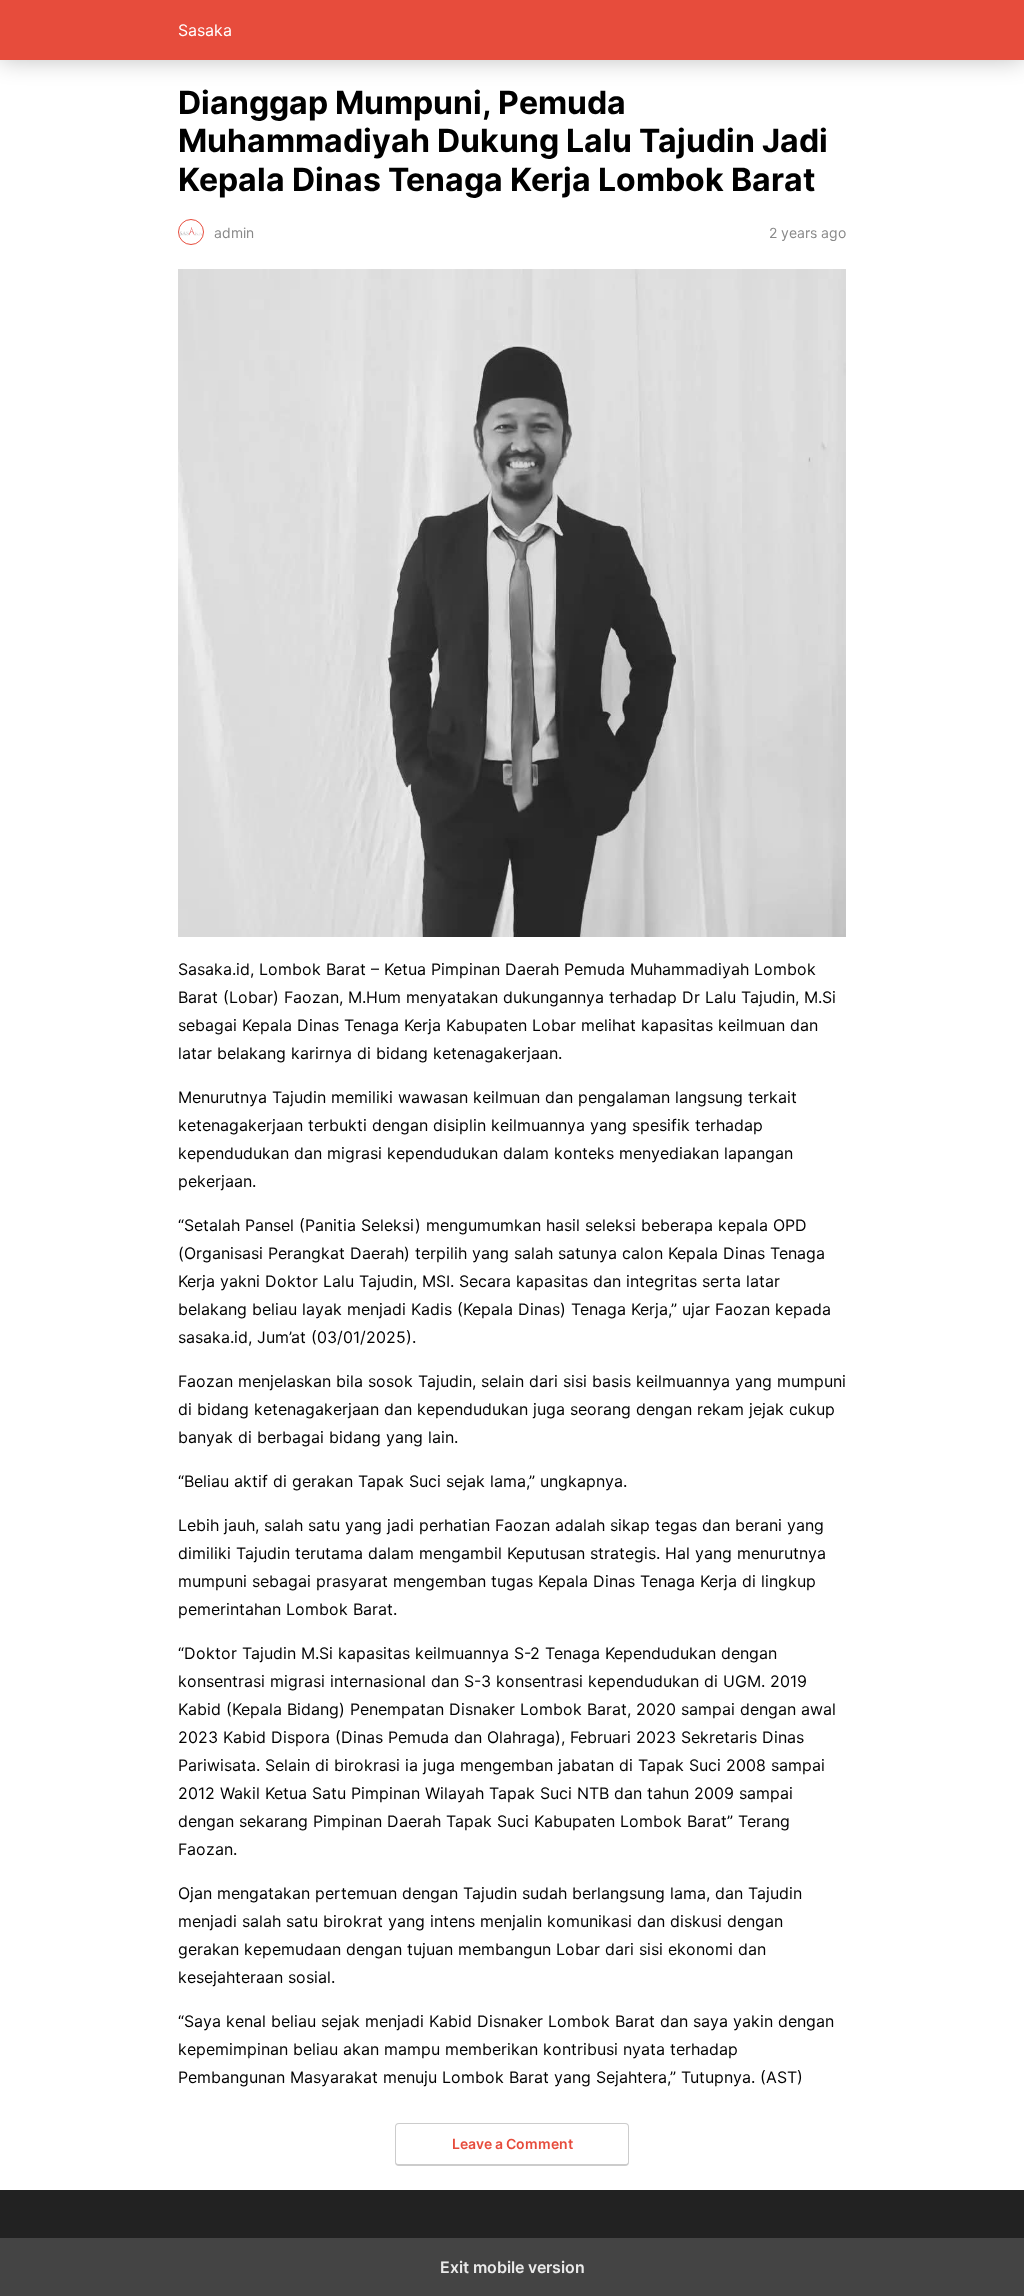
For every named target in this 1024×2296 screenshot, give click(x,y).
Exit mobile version (512, 2267)
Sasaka (205, 30)
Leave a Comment (512, 2143)
